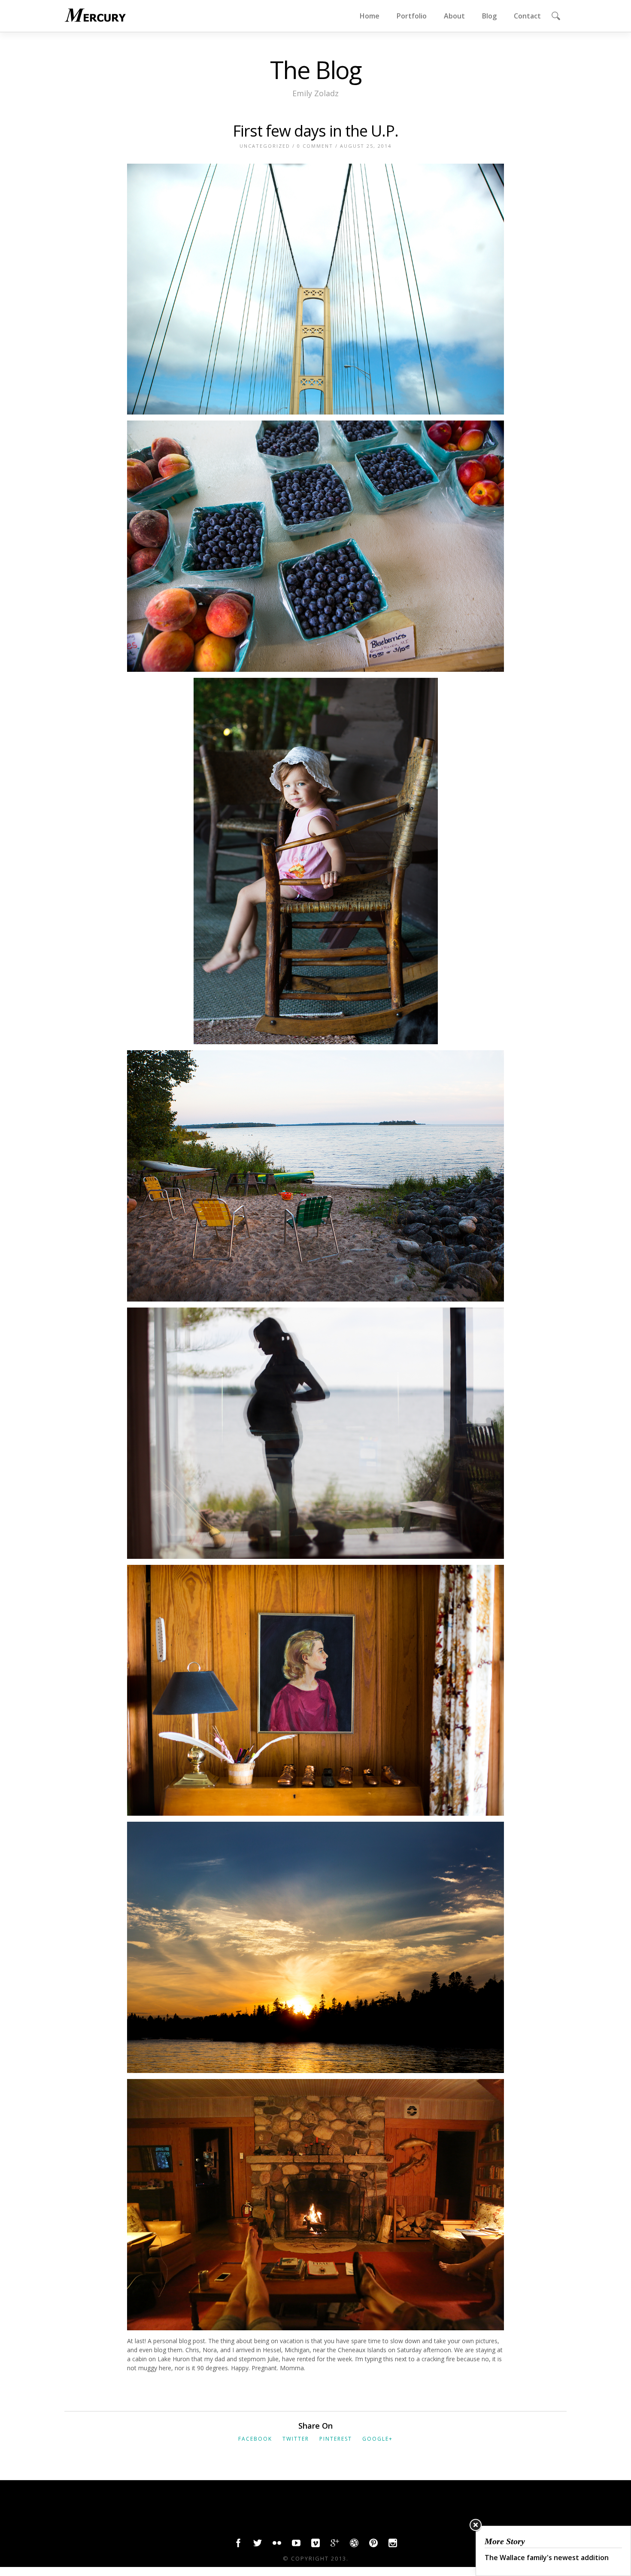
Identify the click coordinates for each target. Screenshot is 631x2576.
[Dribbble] (354, 2545)
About (454, 16)
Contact (527, 16)
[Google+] (335, 2545)
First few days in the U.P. (315, 131)
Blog (489, 16)
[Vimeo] (315, 2545)
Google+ (378, 2439)
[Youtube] (296, 2545)
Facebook (255, 2439)
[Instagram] (393, 2545)
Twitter (296, 2439)
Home (370, 16)
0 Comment (315, 146)
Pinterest (336, 2439)
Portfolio (412, 16)
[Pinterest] (373, 2545)
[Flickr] (277, 2545)
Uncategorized (265, 146)
